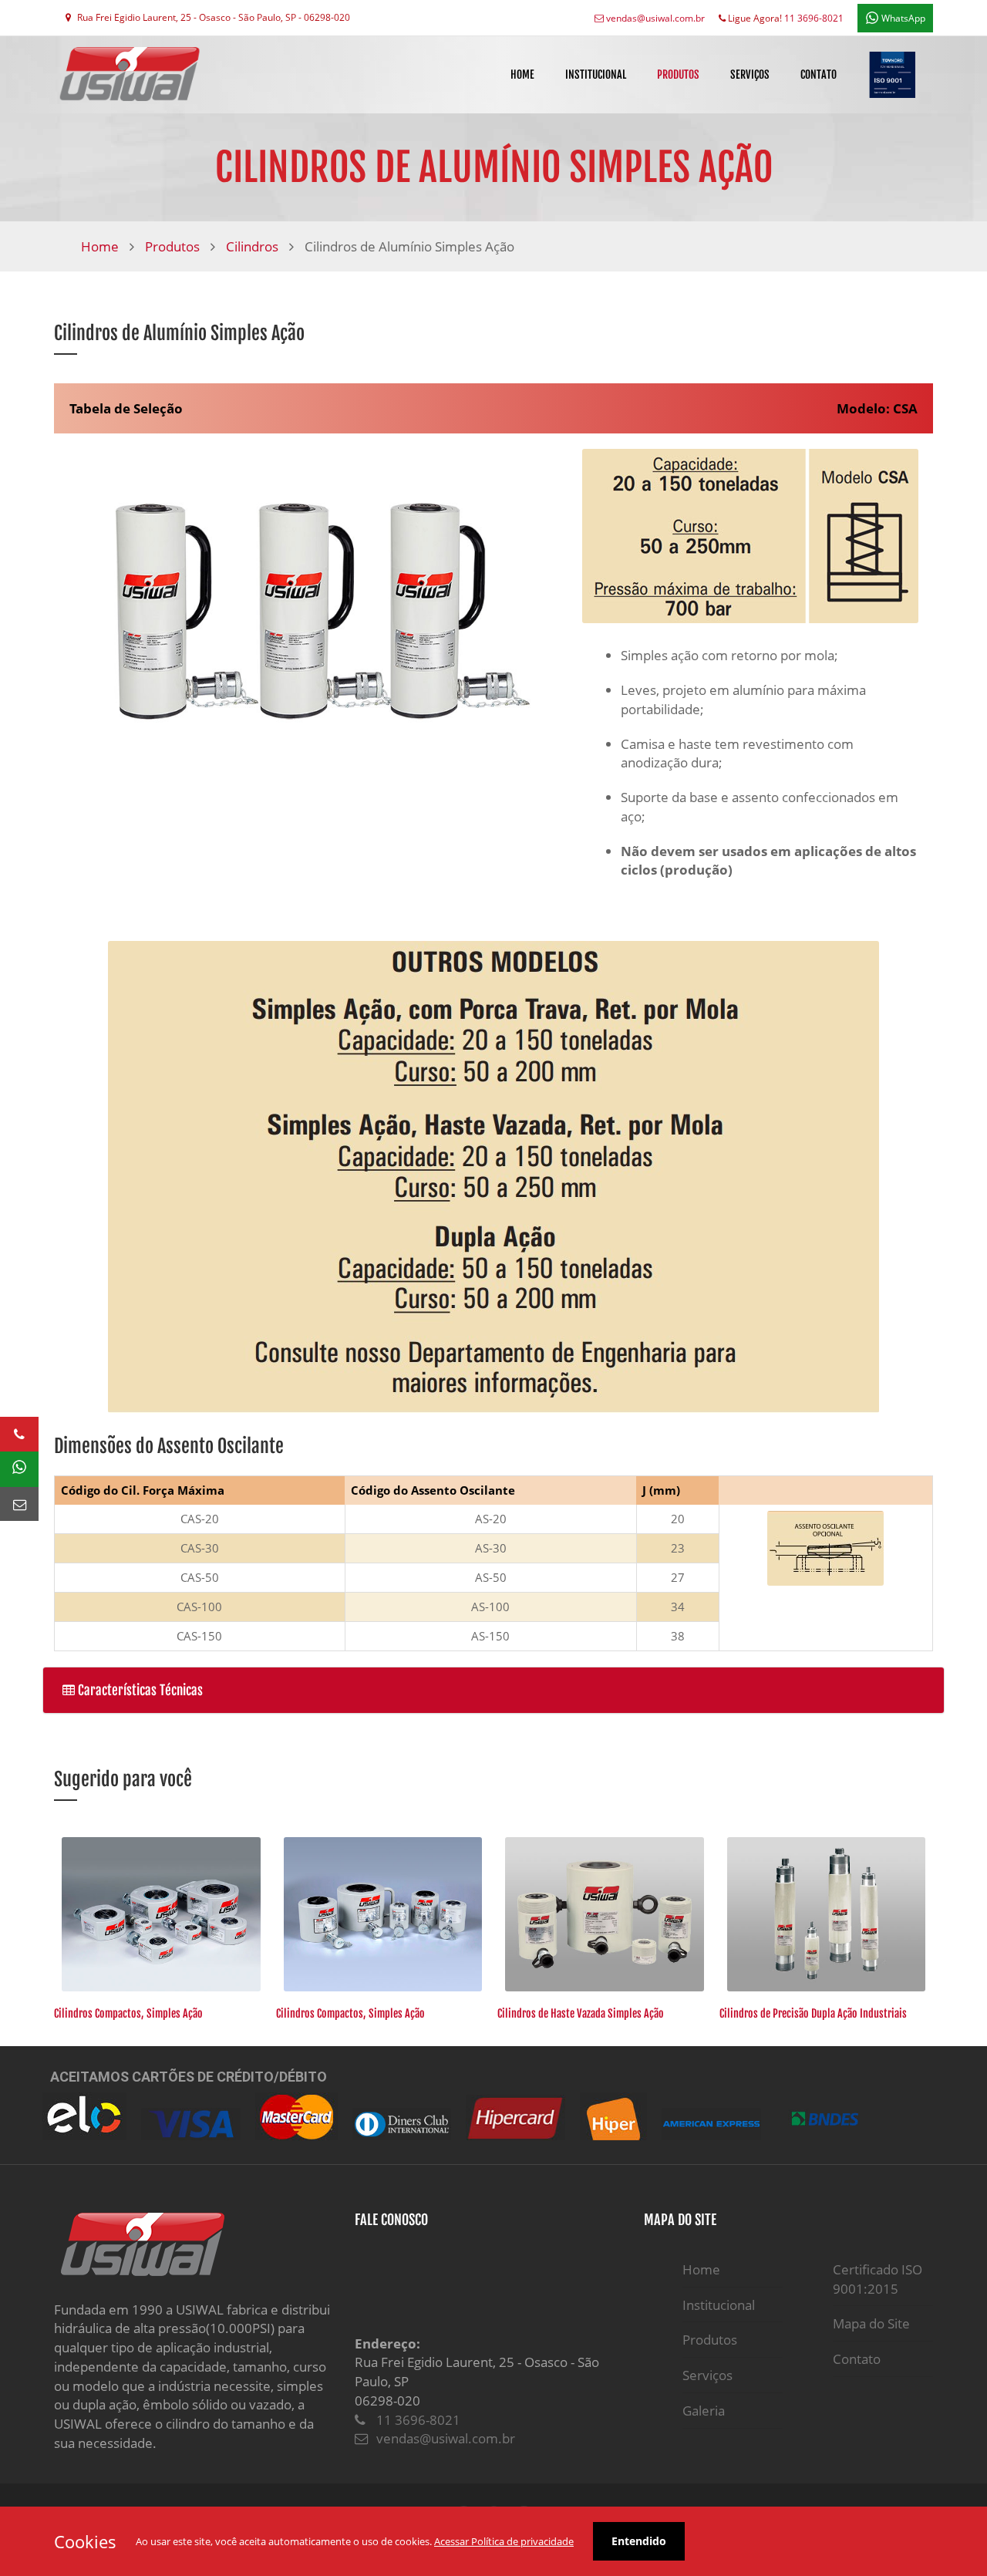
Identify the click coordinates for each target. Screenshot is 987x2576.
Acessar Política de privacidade (504, 2541)
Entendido (639, 2541)
